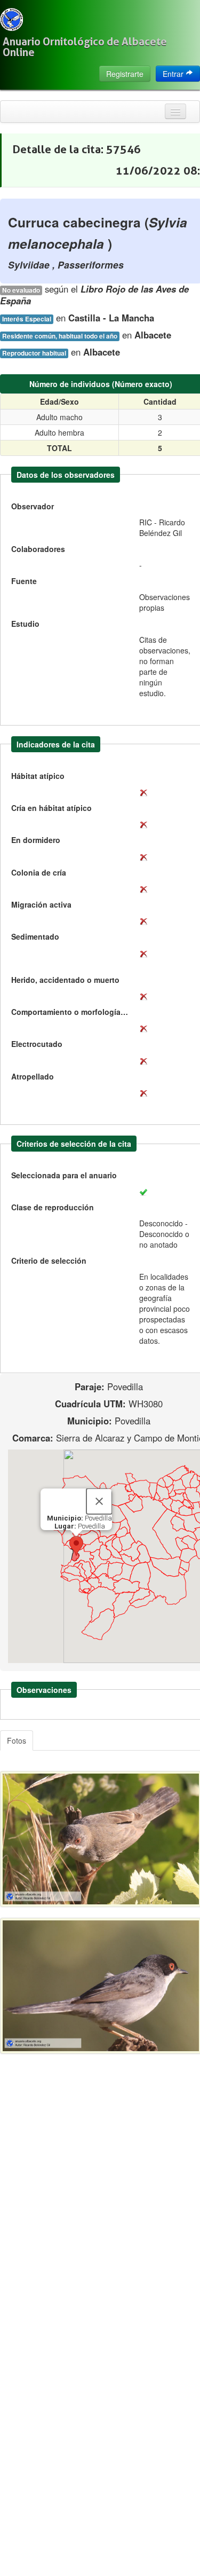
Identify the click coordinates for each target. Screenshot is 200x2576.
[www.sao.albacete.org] (11, 19)
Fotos (17, 1740)
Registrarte (125, 74)
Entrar (174, 74)
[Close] (99, 1501)
